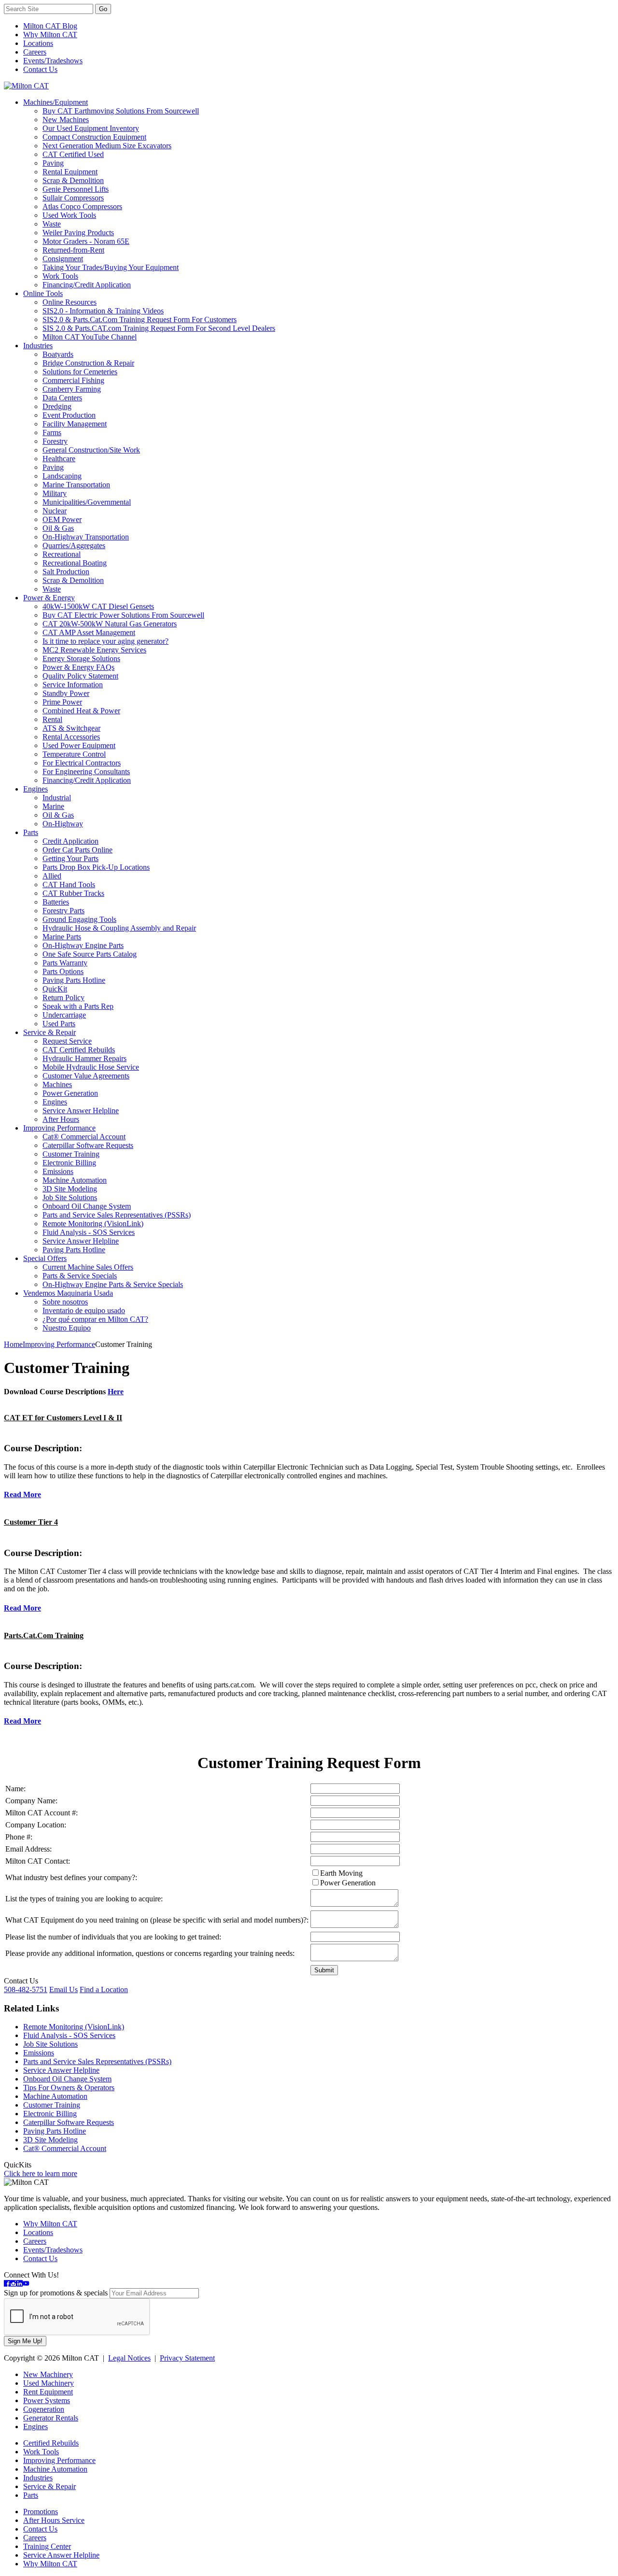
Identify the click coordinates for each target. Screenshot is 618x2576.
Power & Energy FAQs (78, 667)
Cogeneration (44, 2409)
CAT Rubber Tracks (73, 893)
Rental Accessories (71, 737)
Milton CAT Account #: (42, 1813)
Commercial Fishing (73, 380)
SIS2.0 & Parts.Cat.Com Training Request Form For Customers (140, 319)
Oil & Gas (58, 528)
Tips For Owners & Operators (69, 2088)
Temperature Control (74, 754)
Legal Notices (129, 2358)
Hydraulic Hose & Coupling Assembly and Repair (119, 928)
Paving (53, 163)
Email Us (63, 1989)
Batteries (56, 902)
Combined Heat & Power (81, 711)
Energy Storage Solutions (81, 658)
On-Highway (63, 824)
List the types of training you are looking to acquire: (84, 1899)
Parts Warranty (65, 963)
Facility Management (75, 424)
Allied (52, 876)
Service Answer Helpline (81, 1111)
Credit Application (70, 841)
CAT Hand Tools (69, 885)
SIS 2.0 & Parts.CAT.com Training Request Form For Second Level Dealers (159, 328)
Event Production (69, 415)
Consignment (63, 259)
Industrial (57, 798)
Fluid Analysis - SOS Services (89, 1232)
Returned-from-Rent (73, 250)
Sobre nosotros (65, 1302)
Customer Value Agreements (86, 1076)
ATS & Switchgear (71, 728)
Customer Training (71, 1154)
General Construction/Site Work (91, 450)
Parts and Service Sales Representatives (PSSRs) (117, 1215)
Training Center (47, 2546)
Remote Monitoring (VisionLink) (93, 1224)
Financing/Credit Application (87, 285)
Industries (38, 346)
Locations (38, 43)
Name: (15, 1789)
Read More (22, 1494)
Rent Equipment (48, 2392)
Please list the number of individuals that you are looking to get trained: (113, 1937)
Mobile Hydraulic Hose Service (91, 1067)
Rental (52, 719)
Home (13, 1344)
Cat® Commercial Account (84, 1137)
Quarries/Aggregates (74, 545)
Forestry (55, 441)
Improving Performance (59, 1128)
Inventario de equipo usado (84, 1310)
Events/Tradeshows (53, 61)
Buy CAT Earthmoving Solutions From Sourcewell (121, 111)
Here (116, 1392)
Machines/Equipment (56, 102)
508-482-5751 (26, 1989)
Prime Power (62, 702)
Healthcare (59, 459)
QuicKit (55, 989)
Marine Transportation (76, 485)
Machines (57, 1084)
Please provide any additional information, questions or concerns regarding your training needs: (150, 1953)
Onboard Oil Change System (87, 1206)
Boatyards (58, 354)
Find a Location (104, 1989)
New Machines (66, 120)
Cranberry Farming (72, 389)
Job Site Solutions (70, 1197)
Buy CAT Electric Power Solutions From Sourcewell (123, 615)
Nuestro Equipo (67, 1328)
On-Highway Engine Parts (83, 945)
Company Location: (36, 1825)
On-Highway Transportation (86, 537)
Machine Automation (75, 1180)
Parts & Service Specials (80, 1276)
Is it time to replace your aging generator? (105, 641)
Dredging (57, 406)
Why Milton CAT (50, 35)
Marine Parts (62, 937)
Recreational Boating (75, 563)
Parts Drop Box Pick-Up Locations (96, 867)
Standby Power (66, 693)
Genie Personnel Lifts (76, 189)
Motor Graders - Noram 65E (86, 241)
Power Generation (70, 1093)
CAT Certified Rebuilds (79, 1050)
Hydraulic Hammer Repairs (84, 1058)
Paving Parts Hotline (74, 980)
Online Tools (43, 293)
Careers (35, 52)
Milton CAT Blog (50, 26)
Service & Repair (49, 1032)
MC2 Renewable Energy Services (94, 650)
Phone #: (19, 1837)
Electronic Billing (69, 1163)
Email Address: (28, 1849)
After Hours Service (54, 2520)
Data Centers (62, 398)
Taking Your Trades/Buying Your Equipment (111, 267)
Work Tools (60, 276)
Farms (52, 432)
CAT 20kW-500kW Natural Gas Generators (110, 624)
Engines (35, 789)
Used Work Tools (69, 215)
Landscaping (62, 476)
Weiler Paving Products (78, 233)
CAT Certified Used (73, 154)
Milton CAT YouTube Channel (90, 337)
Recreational (62, 554)
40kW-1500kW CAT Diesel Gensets (98, 606)
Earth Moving (341, 1873)
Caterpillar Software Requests (88, 1145)
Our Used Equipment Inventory (91, 128)
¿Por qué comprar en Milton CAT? (95, 1319)
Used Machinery (49, 2383)
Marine (53, 806)
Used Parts (59, 1024)
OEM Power (62, 519)
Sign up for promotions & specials (56, 2293)
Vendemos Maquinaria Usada (68, 1293)
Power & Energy (49, 598)
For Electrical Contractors (82, 763)
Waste (52, 224)
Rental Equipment (70, 172)
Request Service (67, 1041)
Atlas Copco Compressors (82, 206)
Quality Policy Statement (80, 676)
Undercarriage (64, 1015)
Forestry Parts (63, 911)
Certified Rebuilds (51, 2443)
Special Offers (45, 1258)
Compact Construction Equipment (94, 137)
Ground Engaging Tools (79, 919)
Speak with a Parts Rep (78, 1006)
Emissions (58, 1171)
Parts (31, 832)
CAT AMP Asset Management (89, 632)
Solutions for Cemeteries (80, 372)
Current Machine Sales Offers (88, 1267)
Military (55, 493)
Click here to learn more (41, 2173)
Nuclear (55, 511)
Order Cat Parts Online (77, 850)
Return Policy (63, 998)
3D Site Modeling (70, 1189)
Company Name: (31, 1801)
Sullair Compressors (73, 198)
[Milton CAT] (26, 86)
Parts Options (63, 971)
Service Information (73, 685)
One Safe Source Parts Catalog (90, 954)
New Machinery (48, 2374)
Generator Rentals (51, 2418)
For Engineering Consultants (86, 771)
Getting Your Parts (70, 858)
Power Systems (47, 2400)
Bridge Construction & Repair (88, 363)
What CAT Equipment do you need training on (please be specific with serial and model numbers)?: (157, 1920)
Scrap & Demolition (73, 180)
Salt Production (66, 572)
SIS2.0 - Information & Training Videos (103, 311)
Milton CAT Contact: (38, 1861)
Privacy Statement (187, 2358)
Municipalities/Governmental (87, 502)
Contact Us (40, 69)
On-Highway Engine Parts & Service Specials (113, 1284)
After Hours (61, 1119)
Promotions (41, 2512)
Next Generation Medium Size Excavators (107, 146)
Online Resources (70, 302)
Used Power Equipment (79, 745)
